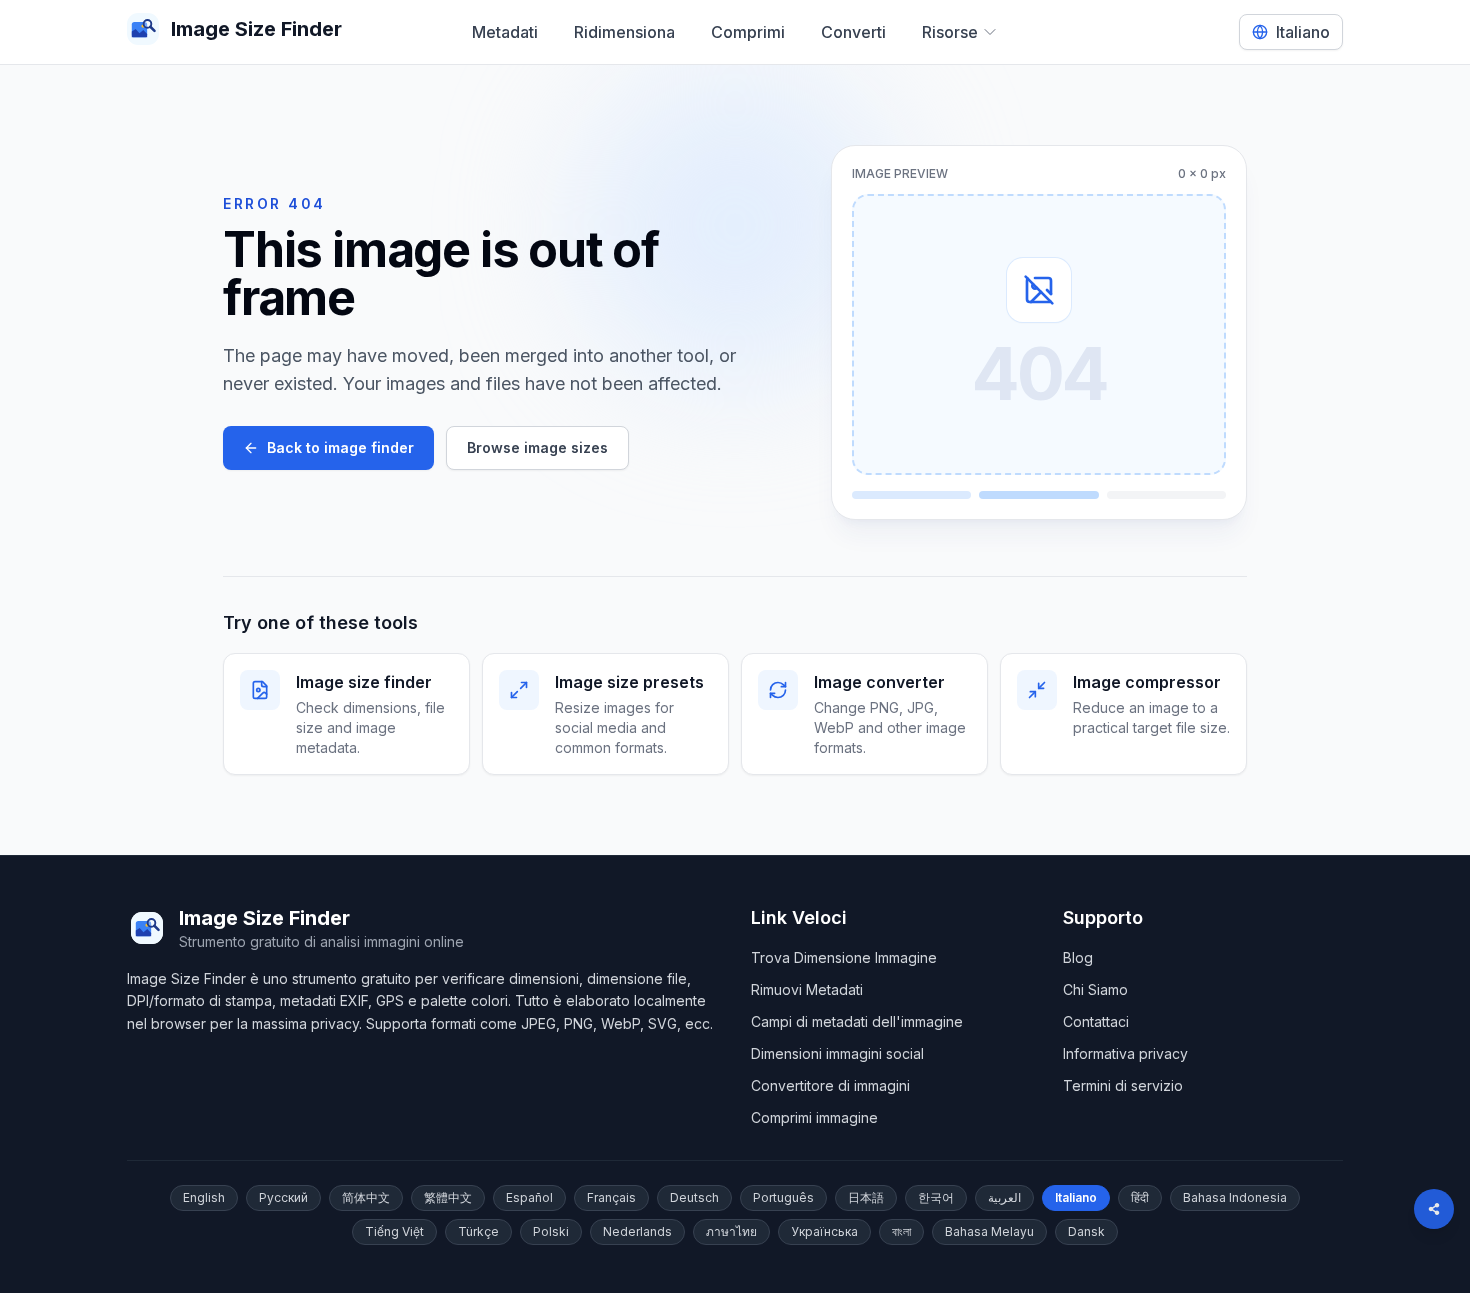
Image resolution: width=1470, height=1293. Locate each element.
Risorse (950, 32)
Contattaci (1096, 1021)
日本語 (866, 1197)
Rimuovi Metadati (807, 989)
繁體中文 (448, 1197)
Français (611, 1197)
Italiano (1076, 1197)
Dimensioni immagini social (837, 1053)
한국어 (936, 1197)
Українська (824, 1231)
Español (529, 1197)
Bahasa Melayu (989, 1231)
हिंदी (1140, 1197)
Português (783, 1197)
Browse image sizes (537, 447)
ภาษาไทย (731, 1231)
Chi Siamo (1095, 989)
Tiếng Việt (394, 1231)
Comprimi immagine (814, 1117)
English (204, 1197)
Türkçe (478, 1231)
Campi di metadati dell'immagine (857, 1021)
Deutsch (694, 1197)
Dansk (1086, 1231)
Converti (853, 32)
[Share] (1434, 1209)
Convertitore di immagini (830, 1085)
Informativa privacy (1125, 1053)
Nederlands (637, 1231)
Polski (551, 1231)
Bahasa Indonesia (1235, 1197)
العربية (1004, 1197)
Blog (1078, 957)
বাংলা (901, 1231)
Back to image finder (340, 447)
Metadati (505, 32)
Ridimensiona (624, 32)
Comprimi (748, 32)
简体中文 (366, 1197)
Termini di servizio (1123, 1085)
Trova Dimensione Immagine (844, 957)
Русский (283, 1197)
